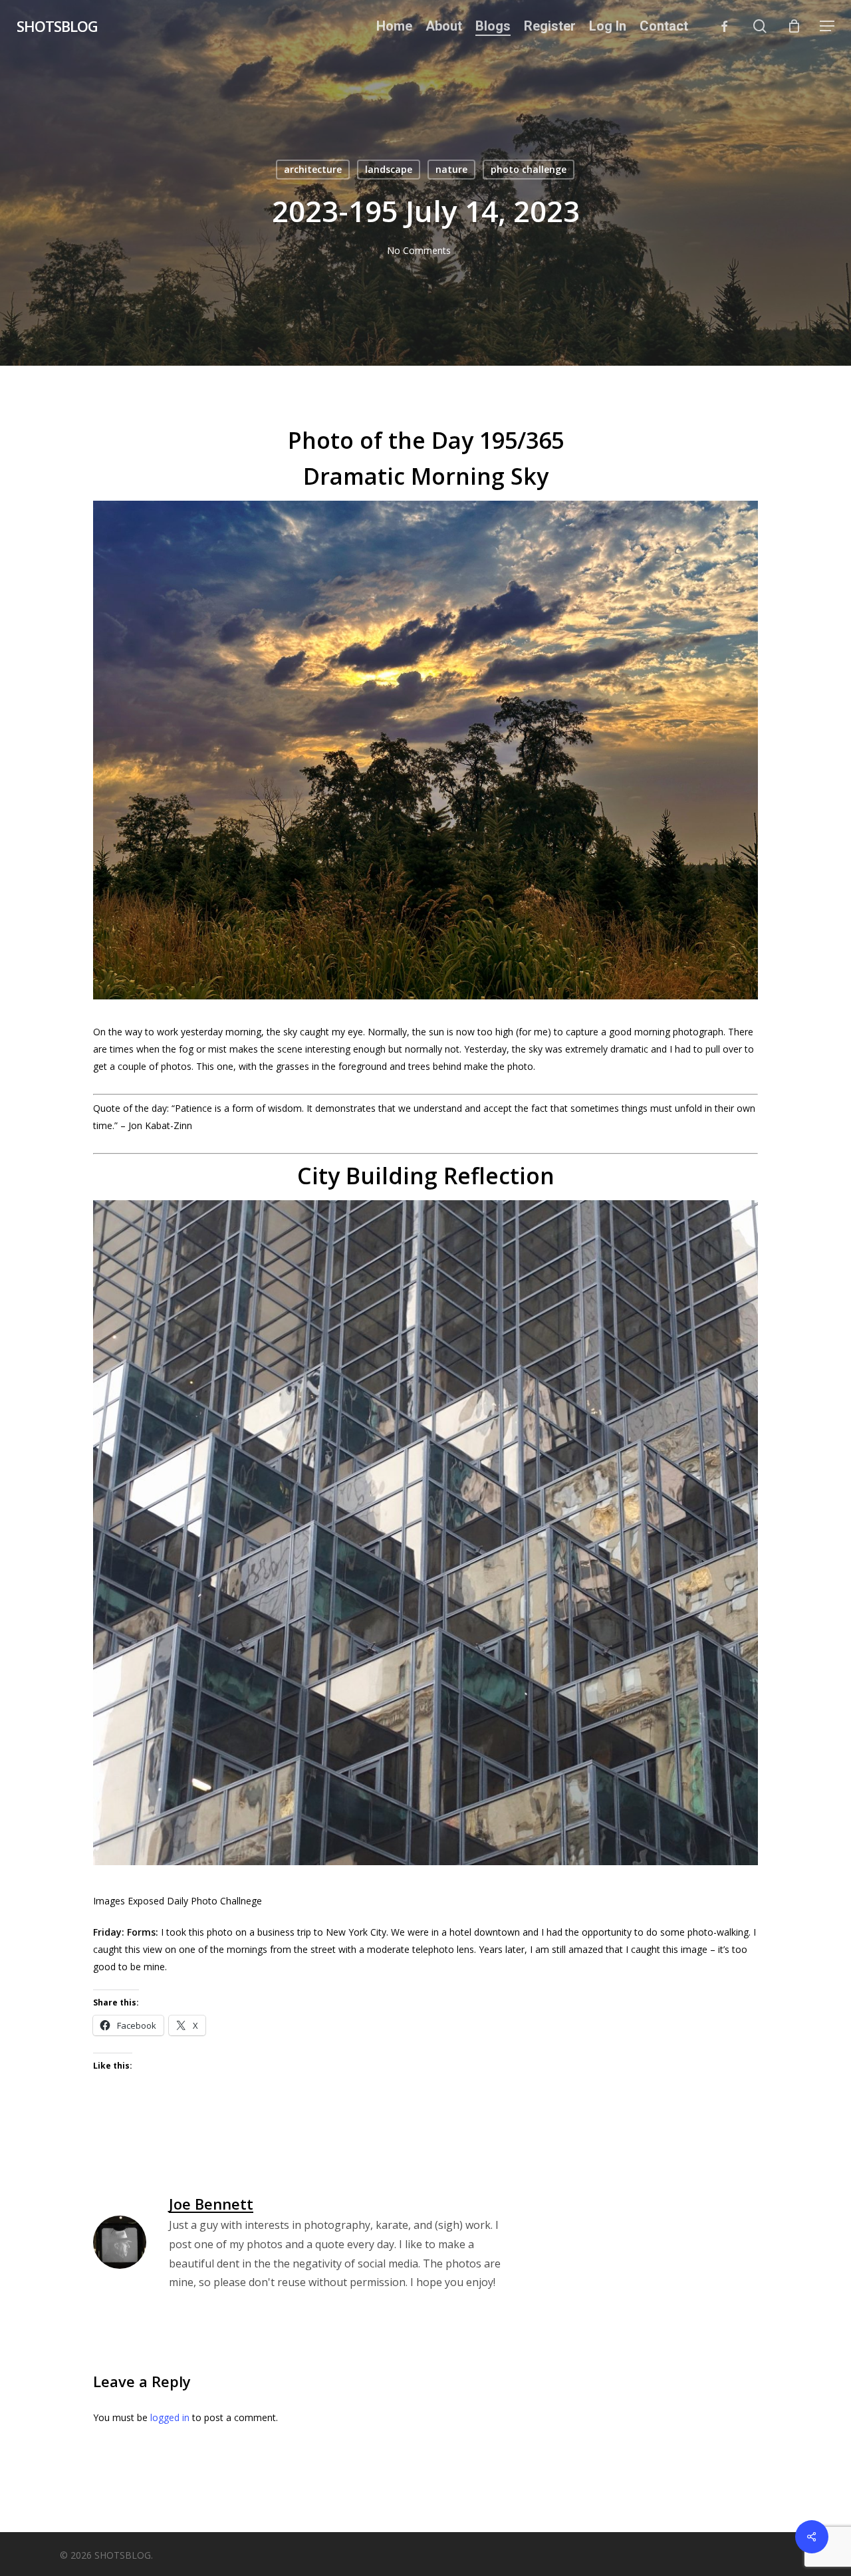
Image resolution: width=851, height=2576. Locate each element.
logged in (170, 2417)
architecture (313, 169)
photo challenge (529, 169)
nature (451, 169)
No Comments (419, 250)
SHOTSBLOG (57, 26)
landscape (389, 169)
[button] (827, 26)
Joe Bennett (211, 2204)
